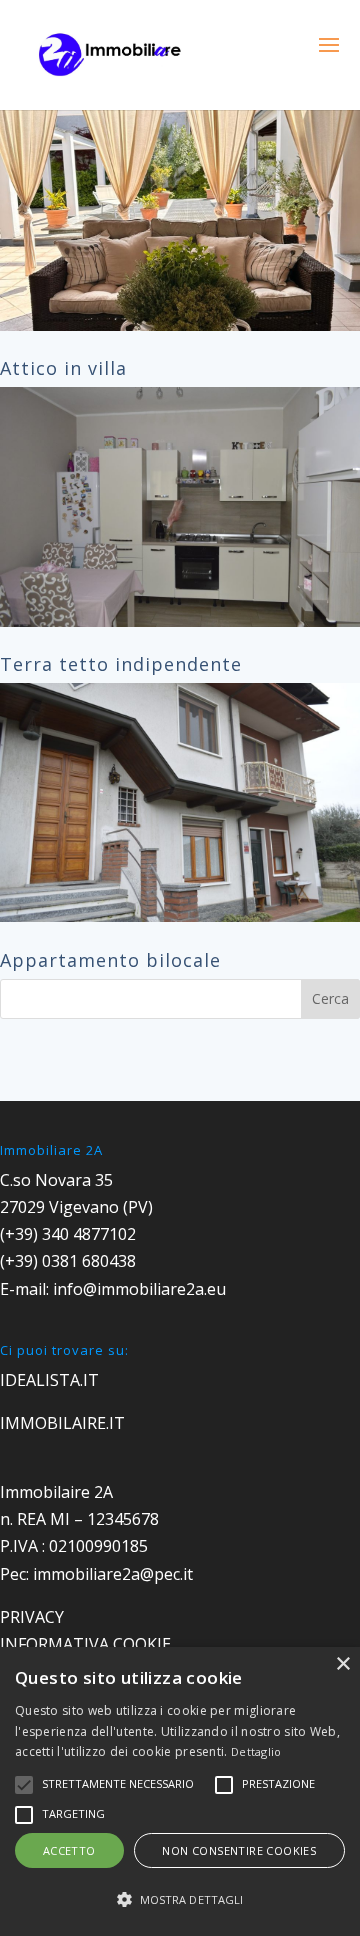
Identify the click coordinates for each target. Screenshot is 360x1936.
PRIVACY (32, 1617)
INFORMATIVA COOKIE (85, 1644)
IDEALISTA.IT (49, 1380)
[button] (180, 1899)
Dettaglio (256, 1751)
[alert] (180, 1791)
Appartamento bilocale (110, 960)
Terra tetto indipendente (121, 664)
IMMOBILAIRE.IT (62, 1423)
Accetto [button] (69, 1850)
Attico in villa (63, 368)
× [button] (342, 1664)
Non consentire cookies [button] (239, 1850)
